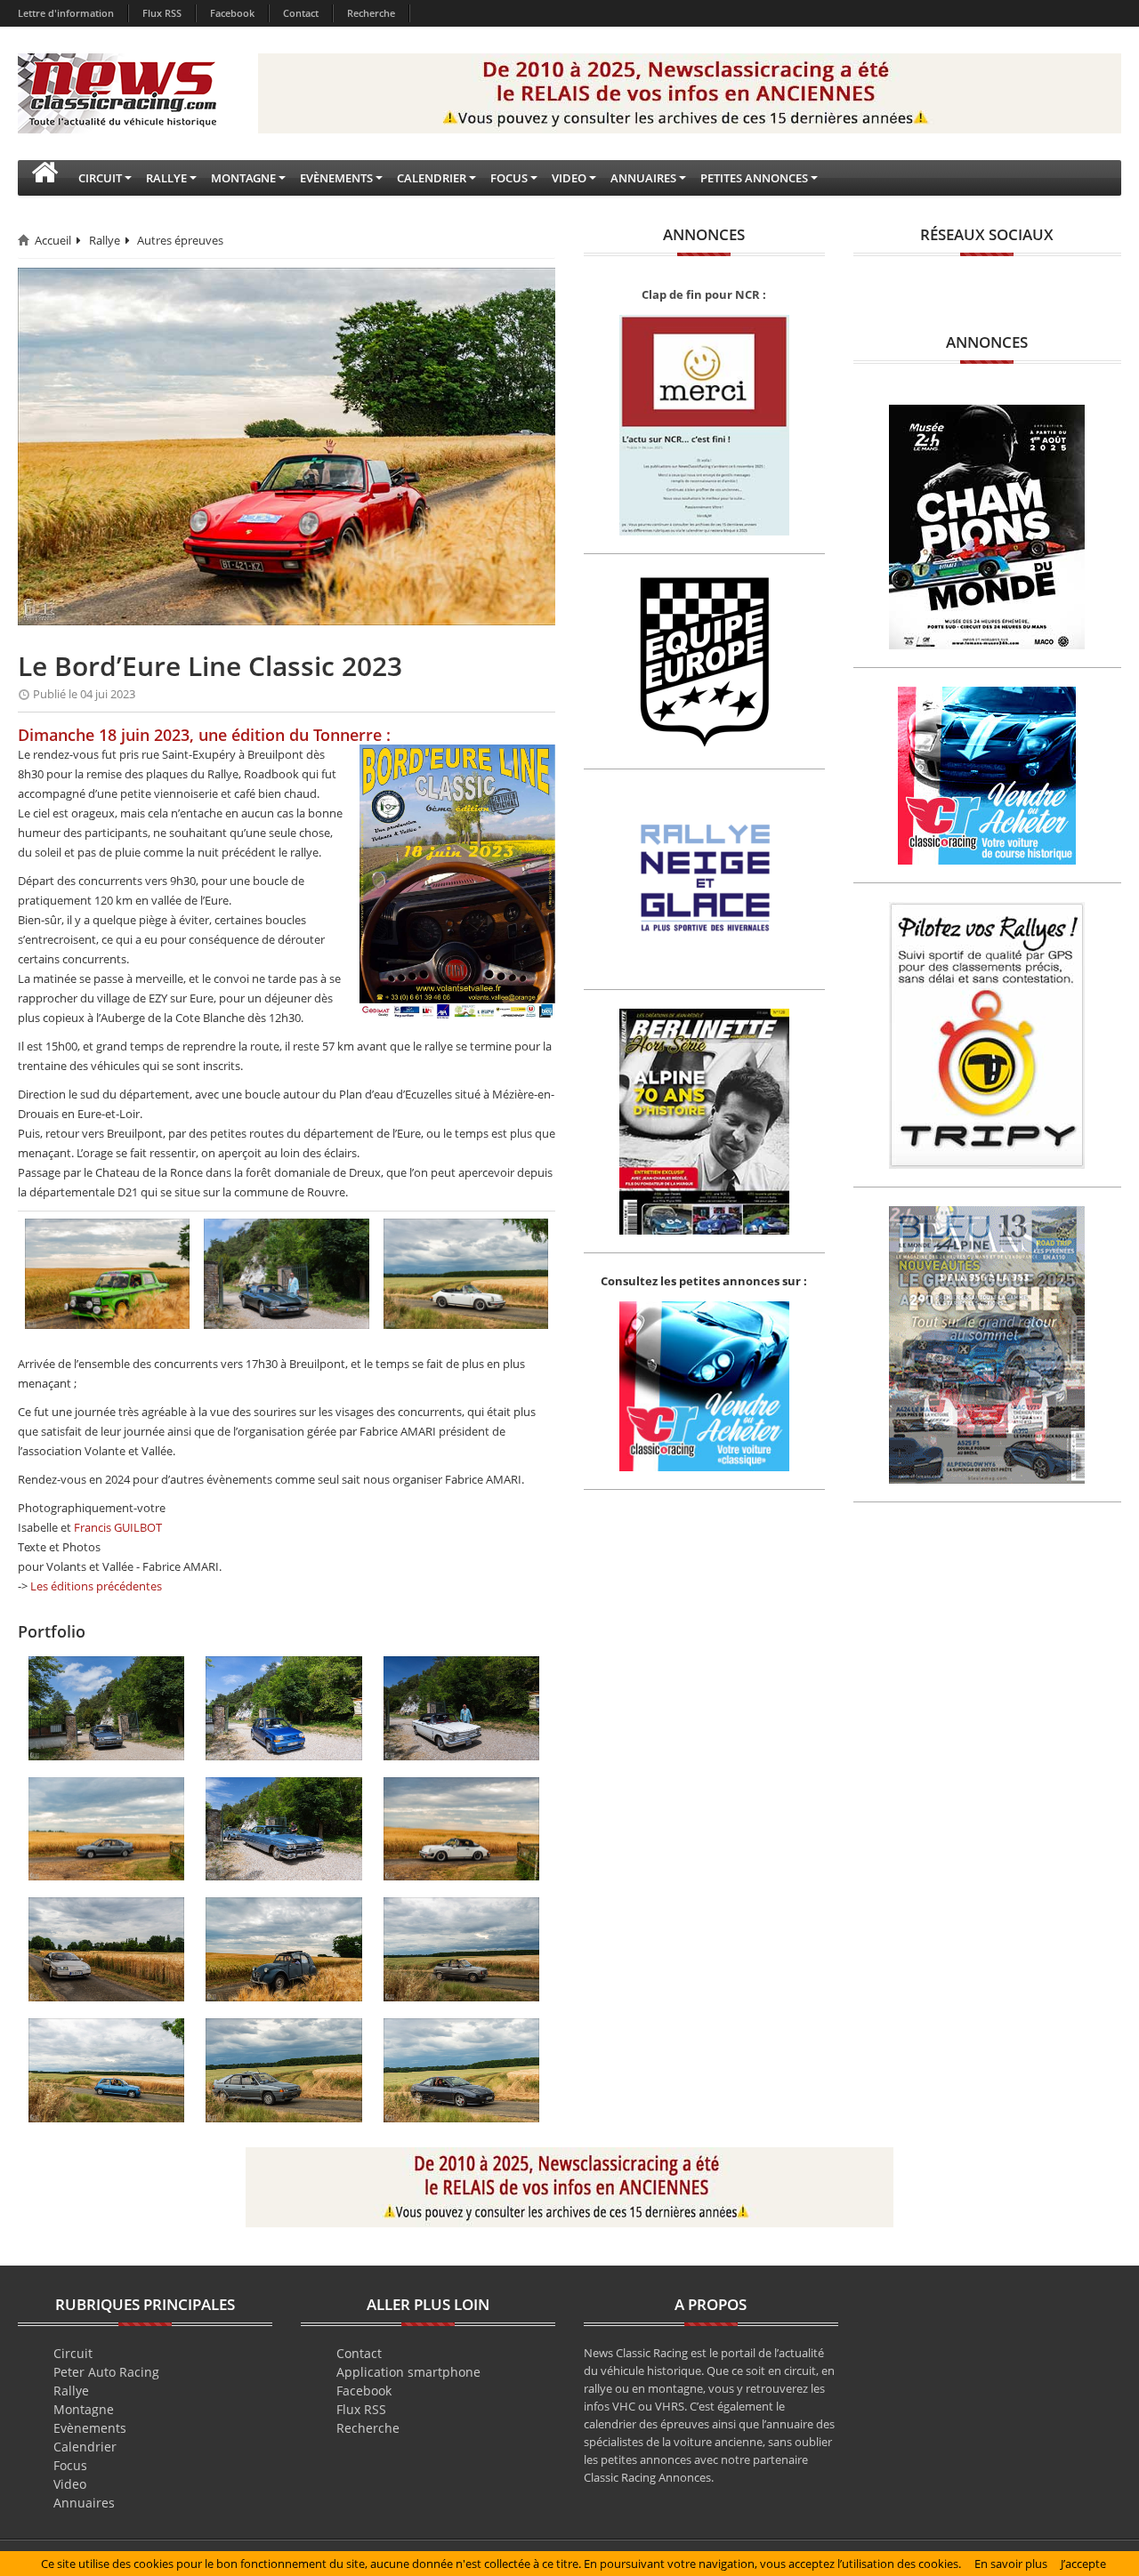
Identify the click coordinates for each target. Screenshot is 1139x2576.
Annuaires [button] (643, 178)
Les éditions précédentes (96, 1586)
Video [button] (569, 178)
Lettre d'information (66, 13)
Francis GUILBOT (118, 1527)
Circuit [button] (100, 178)
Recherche (371, 13)
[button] (44, 178)
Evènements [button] (336, 178)
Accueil (53, 240)
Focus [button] (509, 178)
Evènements (90, 2428)
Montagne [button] (243, 178)
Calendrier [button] (432, 178)
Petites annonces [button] (754, 178)
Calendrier (85, 2447)
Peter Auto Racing (106, 2372)
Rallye (105, 240)
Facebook (232, 13)
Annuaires (84, 2503)
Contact (301, 13)
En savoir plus (1011, 2564)
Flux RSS (162, 13)
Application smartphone (408, 2372)
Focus (70, 2465)
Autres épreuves (180, 240)
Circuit (73, 2353)
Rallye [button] (166, 178)
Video (70, 2484)
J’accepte (1083, 2564)
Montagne (84, 2409)
